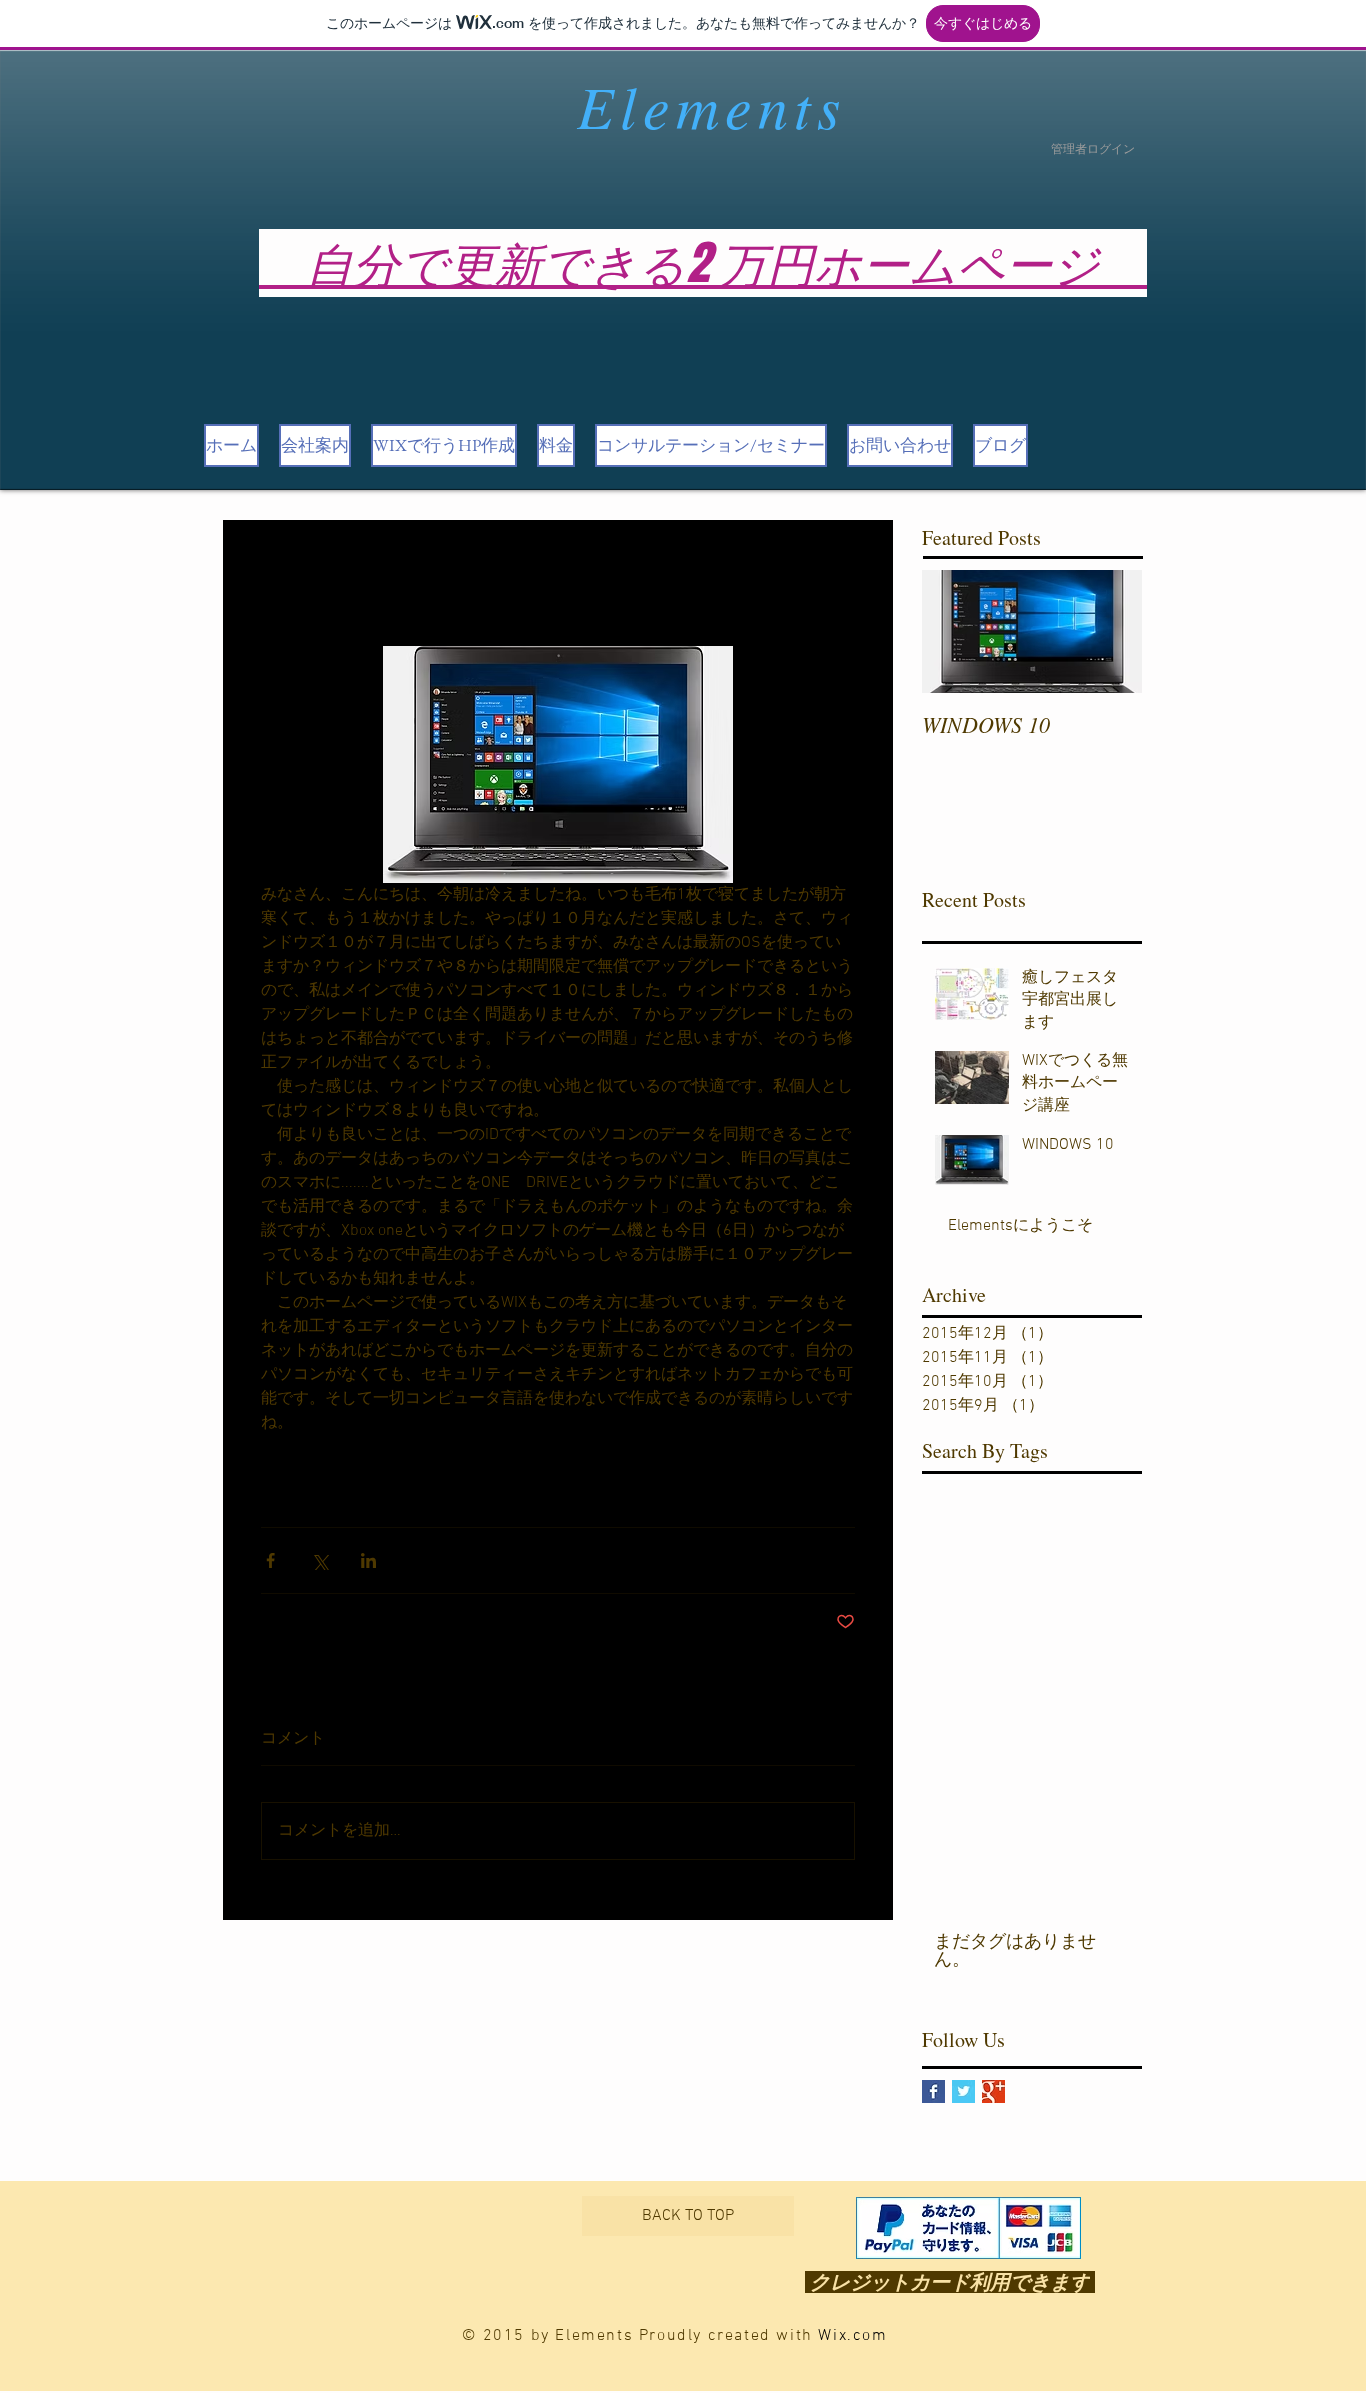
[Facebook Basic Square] (933, 2091)
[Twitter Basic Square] (963, 2091)
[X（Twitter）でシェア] (319, 1560)
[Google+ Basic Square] (993, 2091)
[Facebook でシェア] (270, 1560)
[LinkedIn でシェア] (368, 1560)
